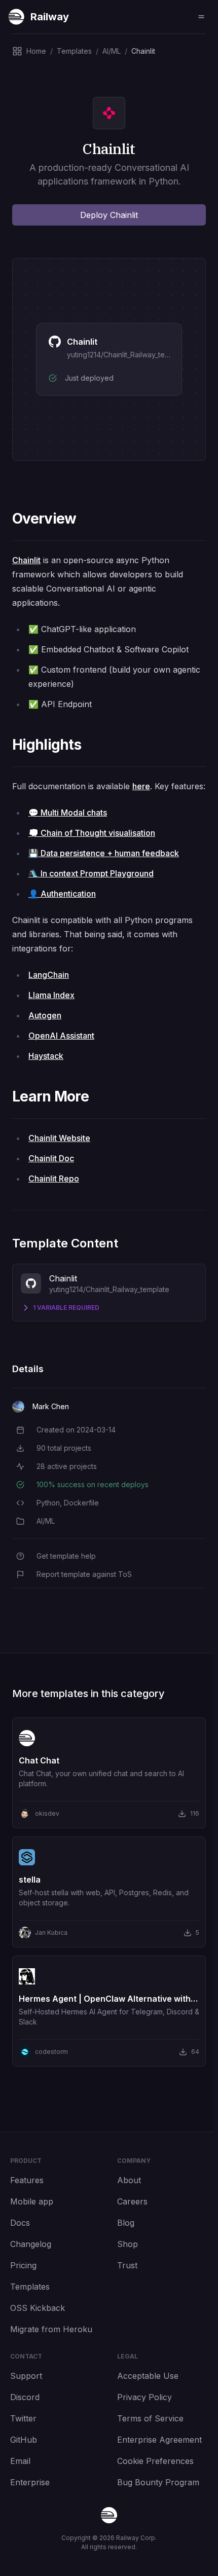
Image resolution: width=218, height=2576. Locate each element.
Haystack (46, 1056)
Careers (132, 2201)
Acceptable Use (148, 2376)
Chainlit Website (59, 1138)
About (129, 2180)
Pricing (23, 2265)
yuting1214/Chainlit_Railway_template (127, 355)
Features (27, 2180)
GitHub (24, 2440)
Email (20, 2461)
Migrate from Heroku (51, 2329)
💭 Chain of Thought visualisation (92, 833)
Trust (127, 2265)
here (141, 786)
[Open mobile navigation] (201, 17)
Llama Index (51, 995)
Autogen (45, 1015)
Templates (30, 2287)
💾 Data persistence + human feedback (104, 853)
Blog (126, 2223)
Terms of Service (150, 2418)
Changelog (31, 2244)
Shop (128, 2244)
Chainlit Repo (54, 1179)
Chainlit (26, 560)
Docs (20, 2223)
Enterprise (30, 2482)
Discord (25, 2397)
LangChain (49, 975)
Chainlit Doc (51, 1158)
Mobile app (32, 2201)
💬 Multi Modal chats (68, 813)
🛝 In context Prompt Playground (91, 873)
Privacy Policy (144, 2397)
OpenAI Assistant (61, 1036)
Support (26, 2376)
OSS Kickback (38, 2308)
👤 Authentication (62, 894)
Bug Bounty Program (158, 2482)
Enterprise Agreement (159, 2440)
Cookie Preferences (155, 2461)
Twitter (23, 2418)
